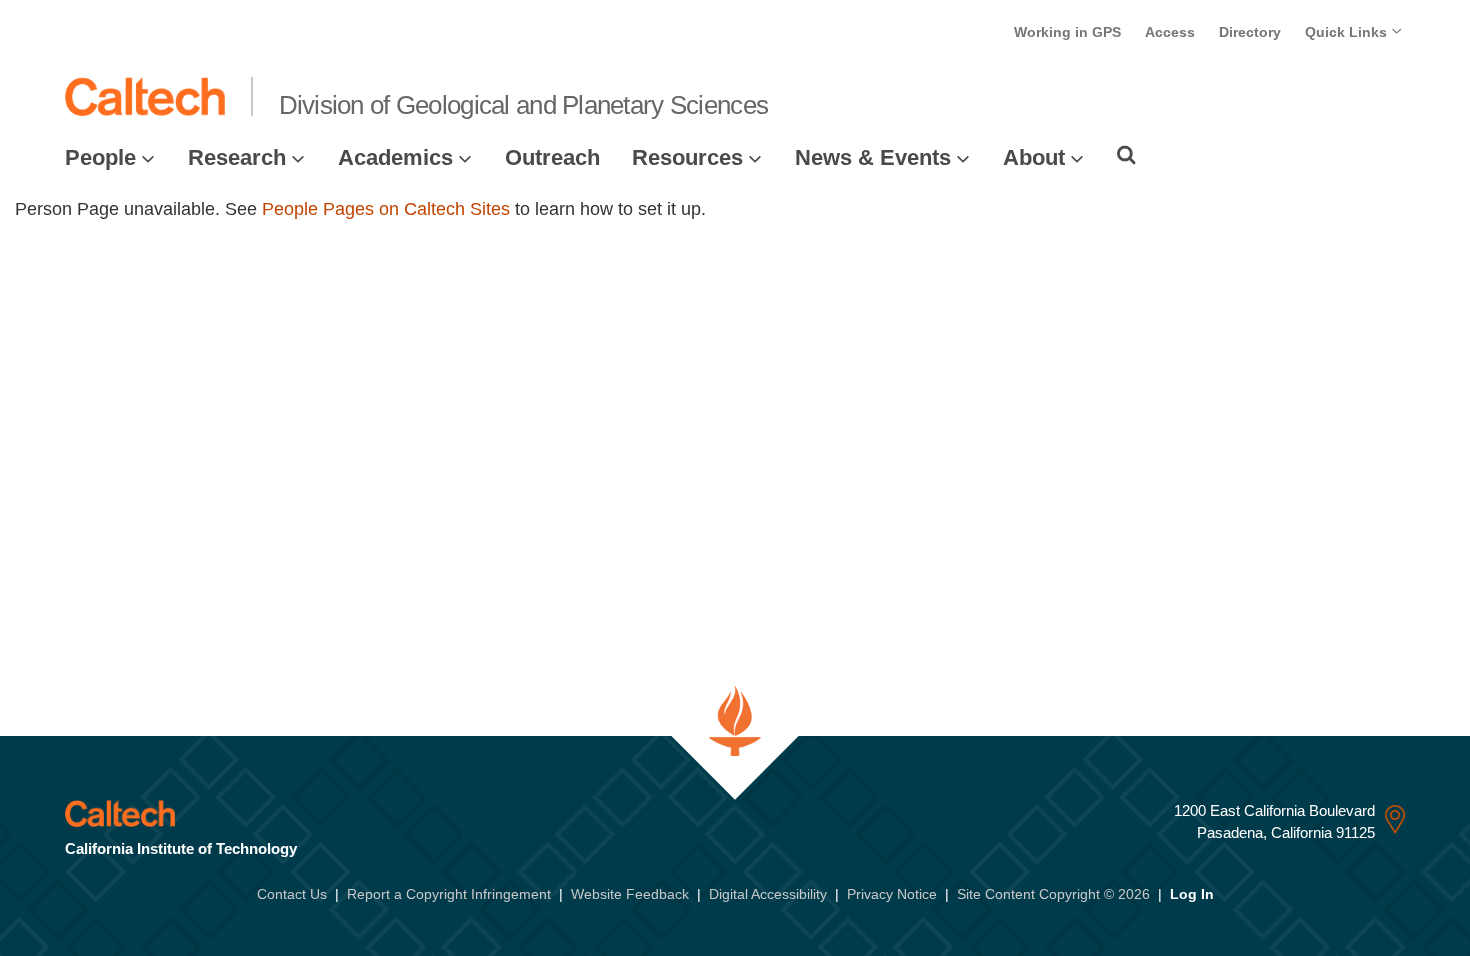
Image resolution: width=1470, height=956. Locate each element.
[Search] (1126, 155)
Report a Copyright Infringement (449, 894)
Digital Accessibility (768, 894)
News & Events (873, 157)
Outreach (552, 157)
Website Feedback (630, 894)
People (100, 157)
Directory (1250, 32)
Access (1170, 32)
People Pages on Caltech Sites (386, 209)
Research (237, 157)
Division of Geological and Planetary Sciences (524, 105)
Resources (687, 157)
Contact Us (292, 894)
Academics (395, 157)
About (1034, 157)
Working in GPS (1067, 32)
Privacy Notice (892, 894)
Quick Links (1348, 32)
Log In (1192, 894)
